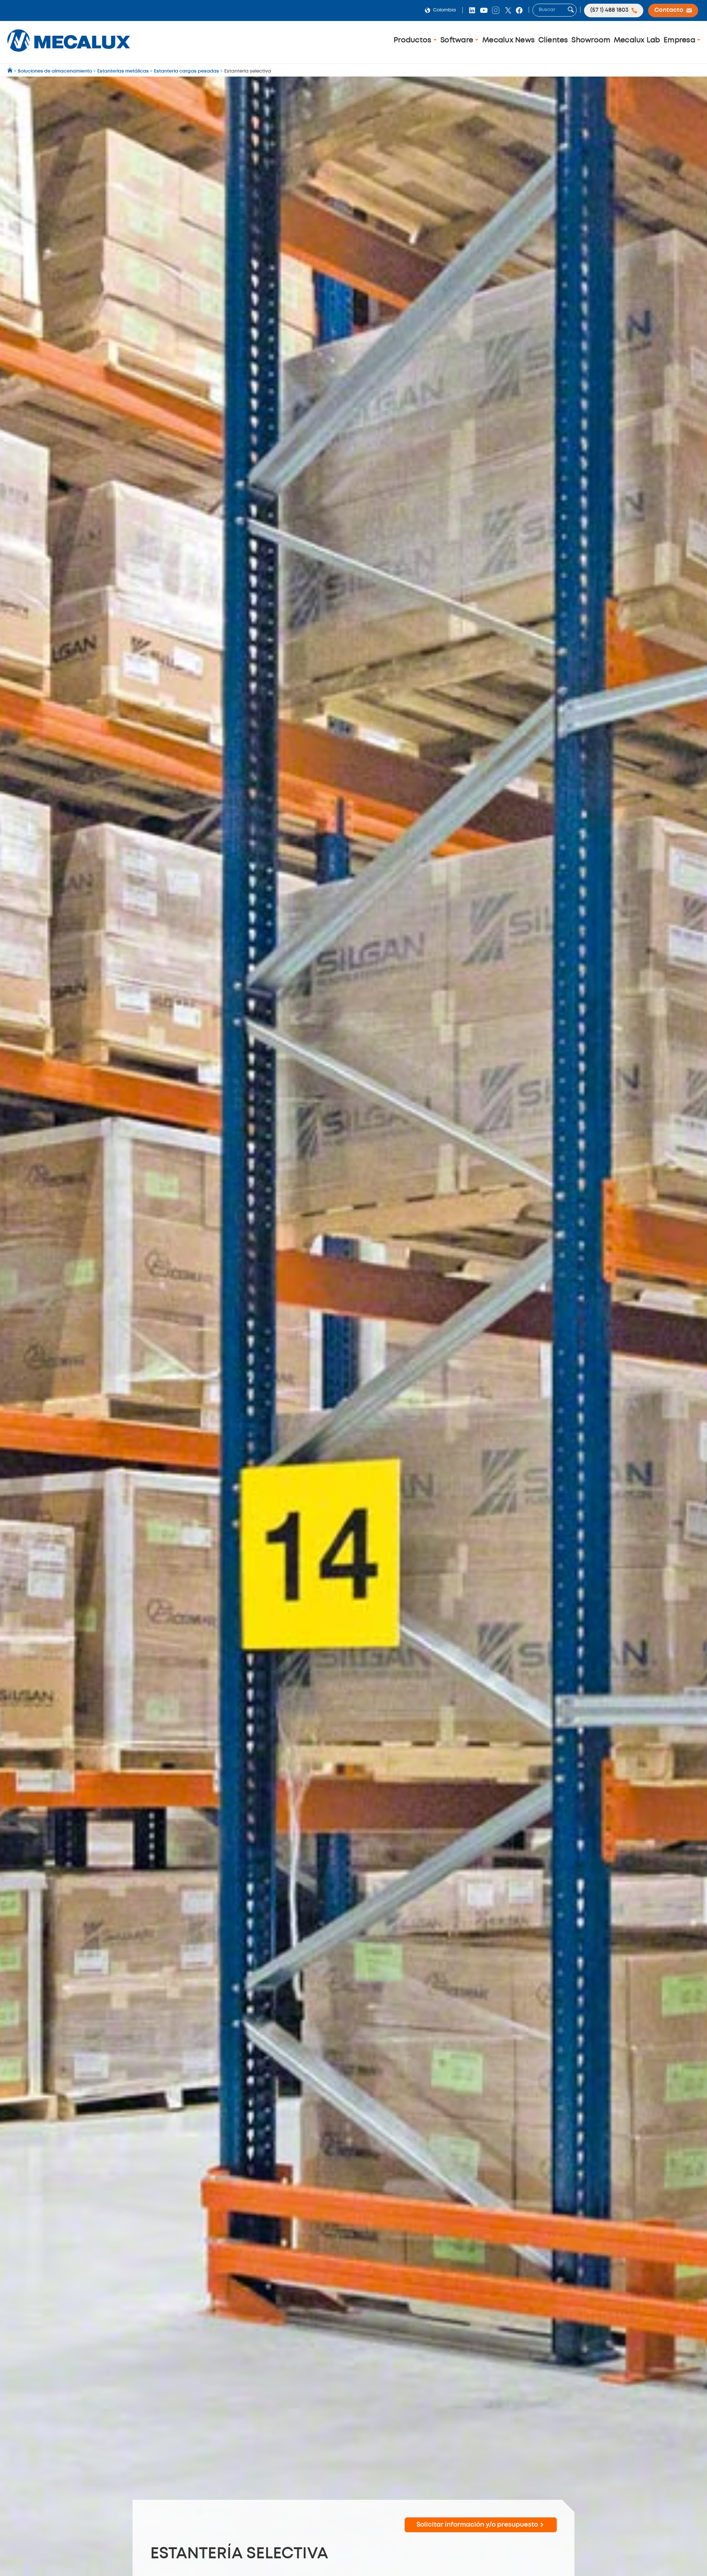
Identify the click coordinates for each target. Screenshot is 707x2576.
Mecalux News (509, 40)
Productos (414, 40)
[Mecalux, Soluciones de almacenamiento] (69, 54)
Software (458, 40)
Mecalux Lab (637, 40)
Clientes (553, 40)
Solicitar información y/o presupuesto (477, 2525)
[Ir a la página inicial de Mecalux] (10, 71)
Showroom (591, 40)
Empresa (680, 40)
